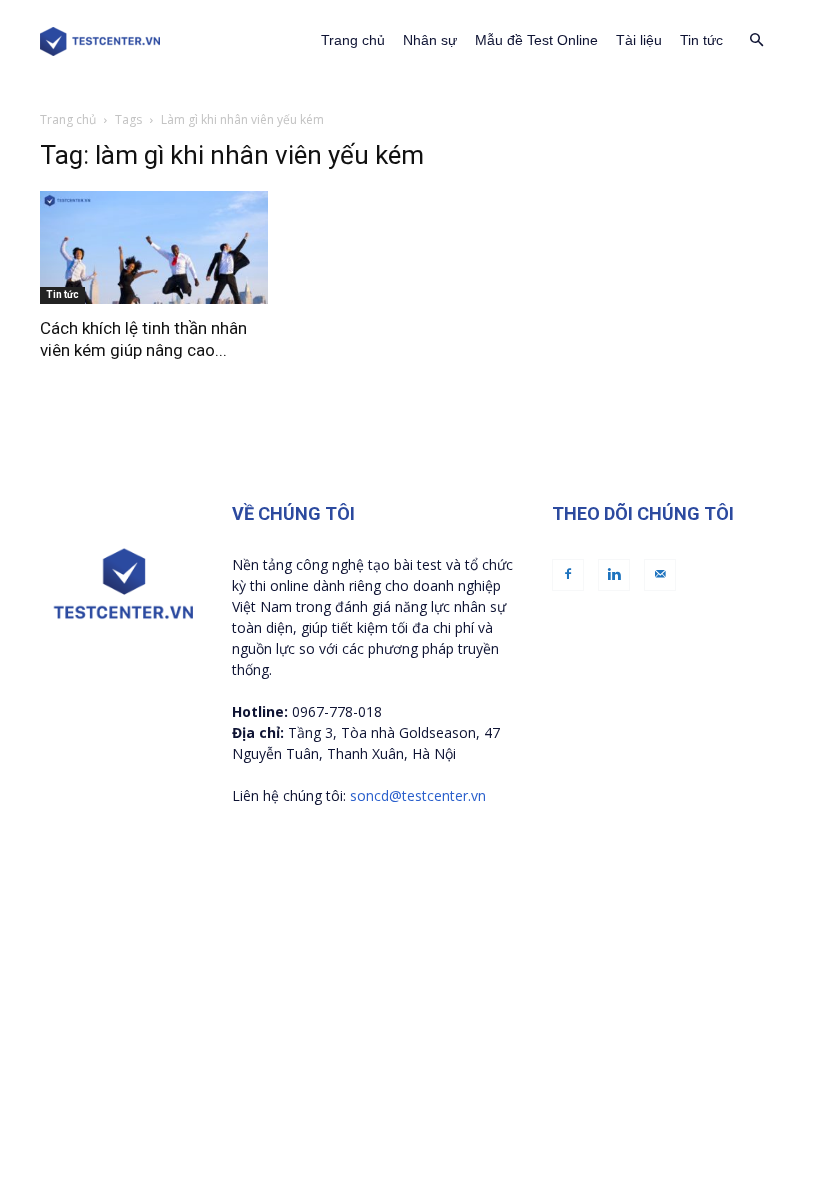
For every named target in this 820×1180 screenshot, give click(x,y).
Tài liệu (639, 40)
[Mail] (660, 575)
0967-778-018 (337, 711)
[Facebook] (568, 575)
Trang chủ (353, 40)
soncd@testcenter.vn (418, 795)
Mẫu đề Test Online (536, 40)
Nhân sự (430, 40)
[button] (756, 40)
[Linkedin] (614, 575)
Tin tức (701, 40)
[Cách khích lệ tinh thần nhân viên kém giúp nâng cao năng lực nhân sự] (154, 247)
